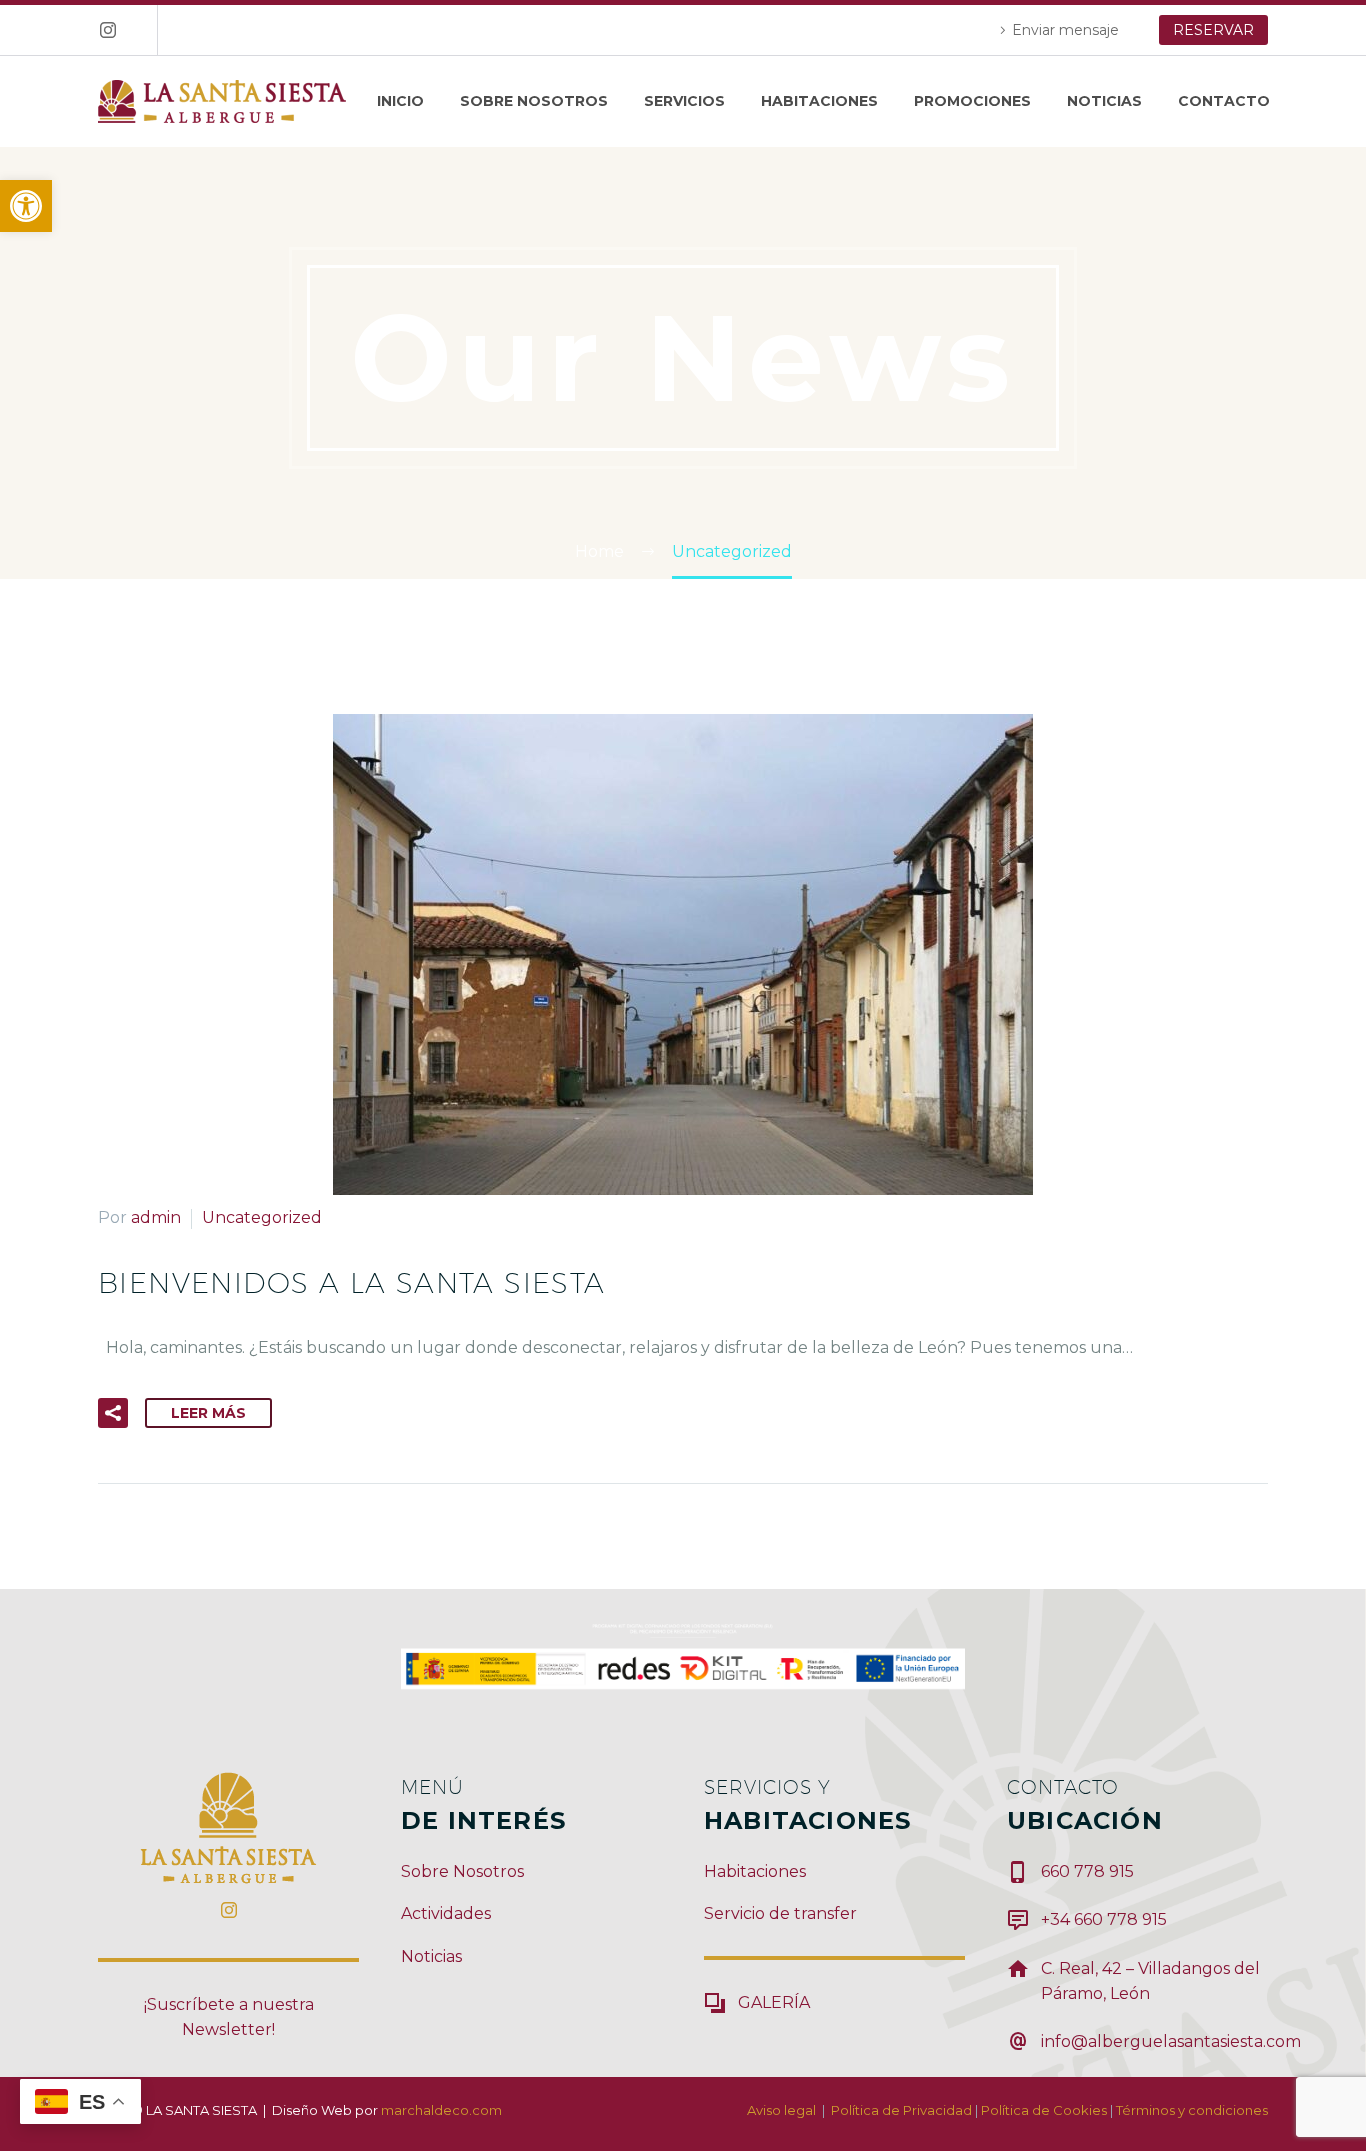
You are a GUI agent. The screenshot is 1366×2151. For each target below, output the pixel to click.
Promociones (972, 101)
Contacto (1224, 101)
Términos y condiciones (1192, 2110)
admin (156, 1217)
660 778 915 (1087, 1871)
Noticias (1104, 101)
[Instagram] (108, 30)
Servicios (684, 101)
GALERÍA (774, 2002)
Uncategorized (262, 1217)
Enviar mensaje (1065, 30)
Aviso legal (781, 2110)
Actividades (446, 1913)
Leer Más (208, 1413)
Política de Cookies (1044, 2110)
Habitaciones (819, 101)
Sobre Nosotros (534, 101)
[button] (26, 206)
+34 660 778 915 (1104, 1919)
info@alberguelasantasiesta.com (1171, 2041)
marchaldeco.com (441, 2110)
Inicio (400, 101)
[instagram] (229, 1910)
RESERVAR (1213, 30)
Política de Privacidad (901, 2110)
